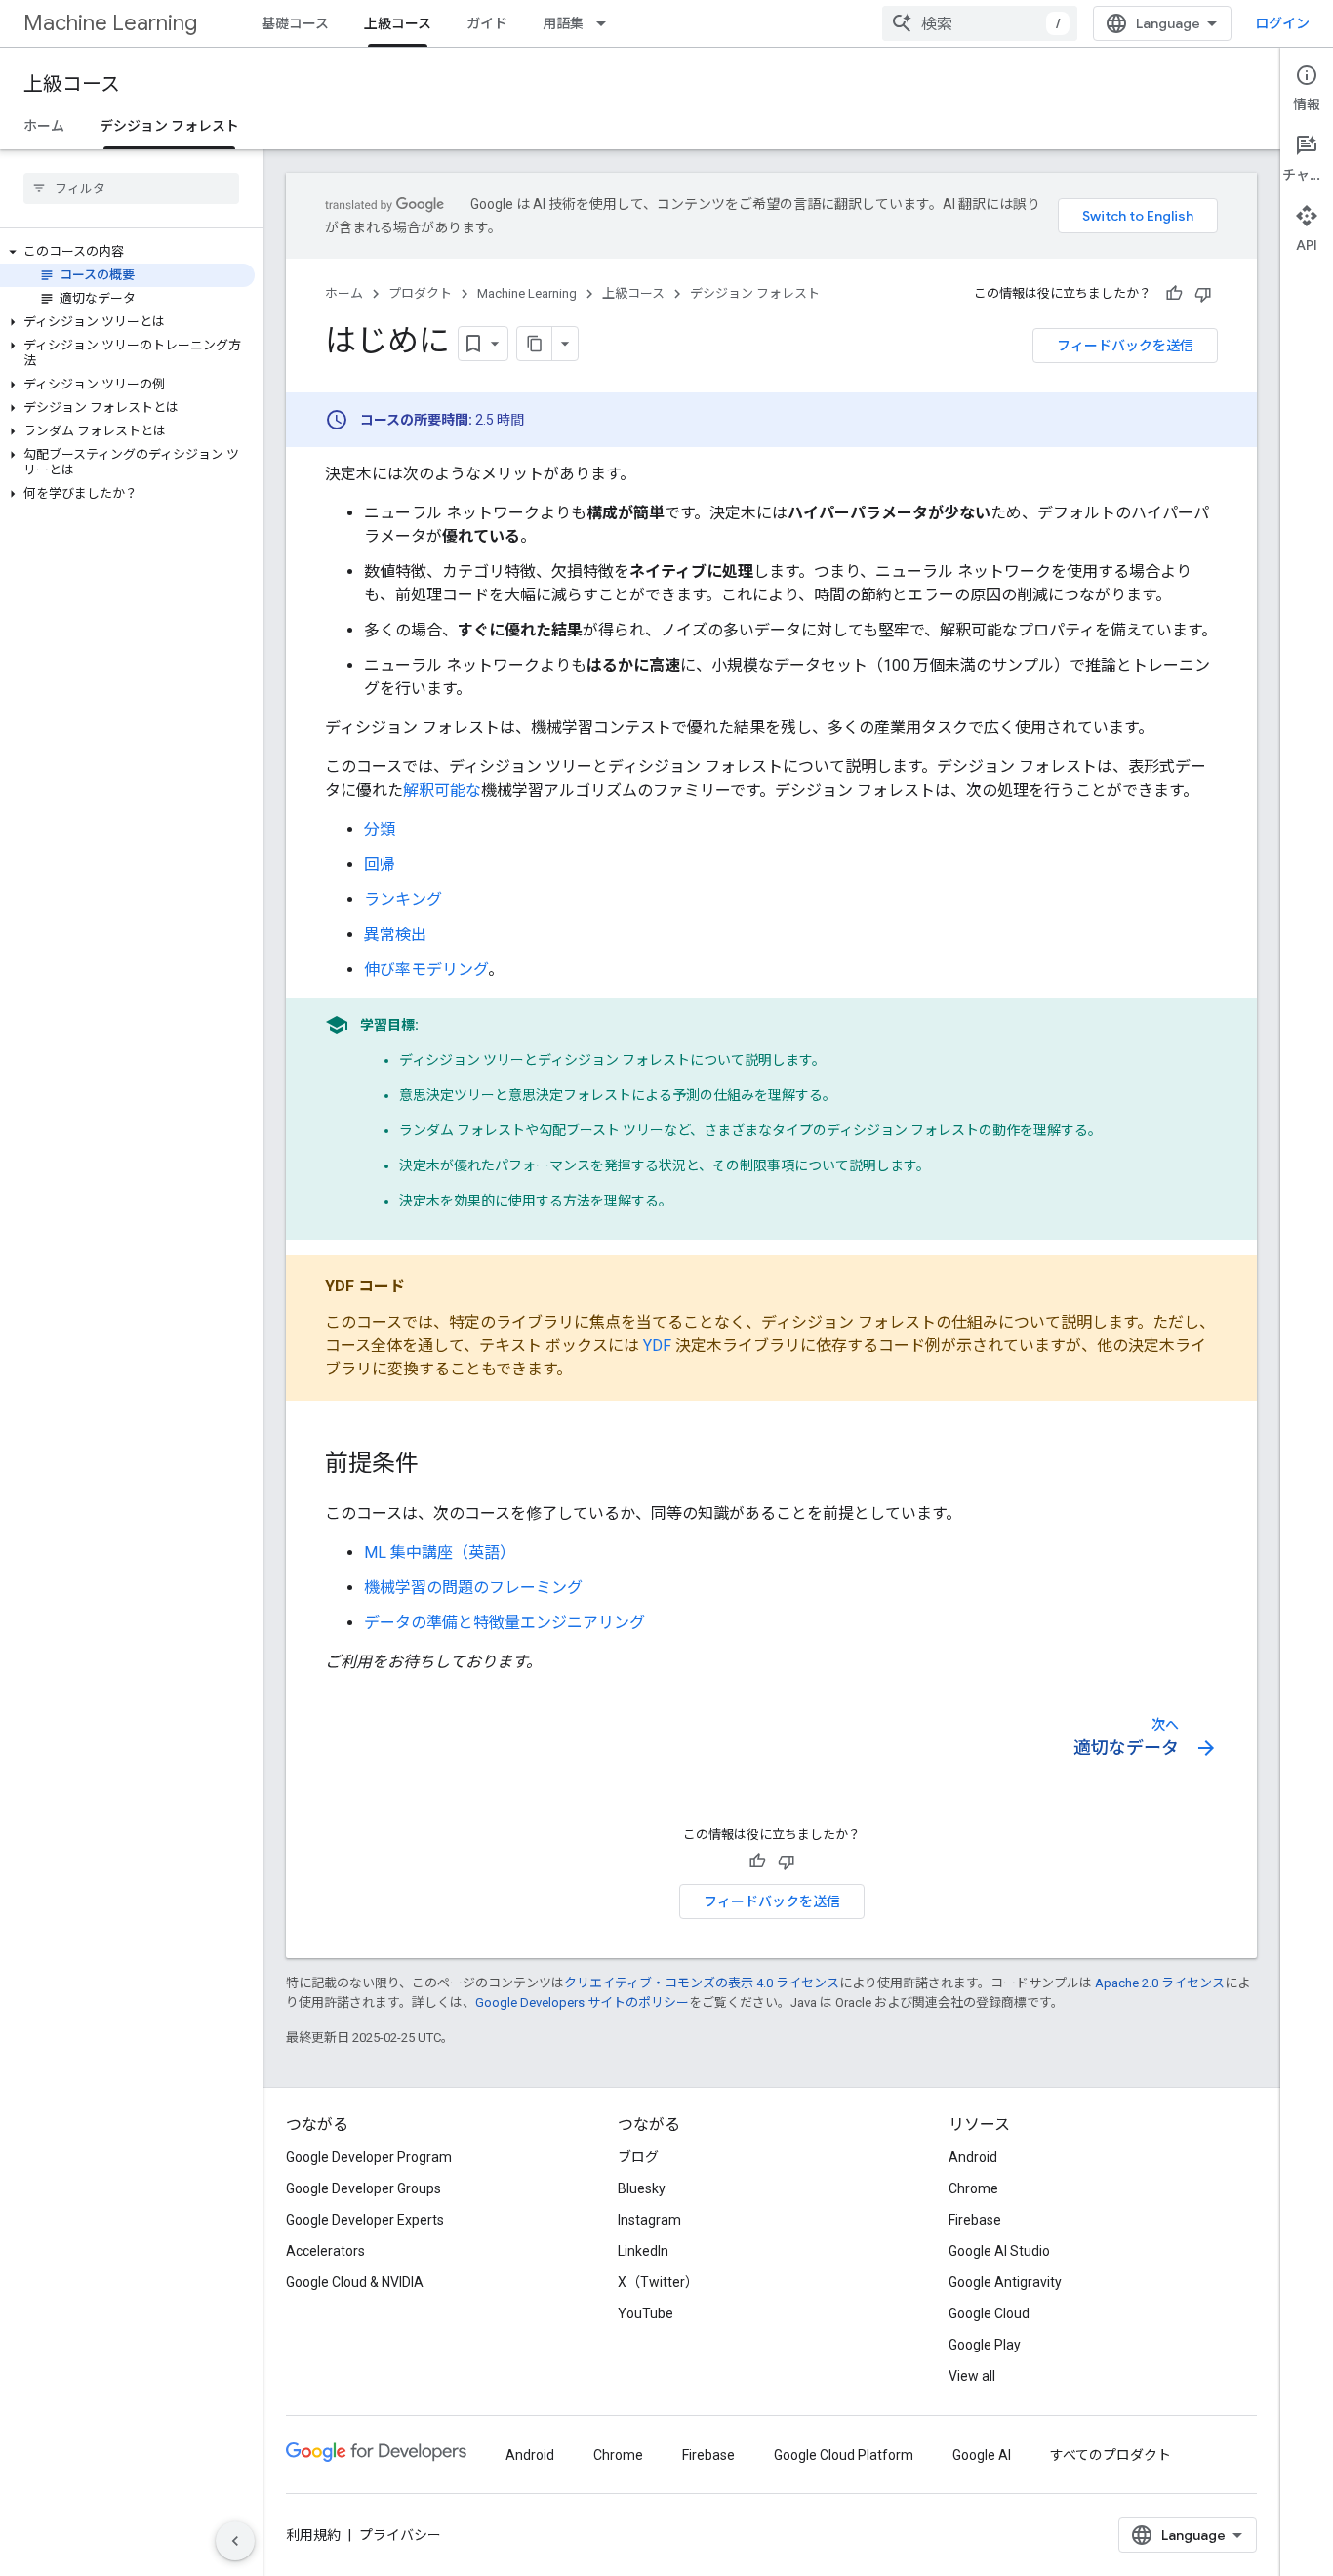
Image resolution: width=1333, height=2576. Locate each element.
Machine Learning (110, 23)
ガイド (487, 23)
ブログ (638, 2157)
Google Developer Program (369, 2157)
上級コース (398, 23)
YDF (657, 1346)
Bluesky (642, 2188)
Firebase (975, 2220)
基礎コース (295, 23)
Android (973, 2157)
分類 (380, 829)
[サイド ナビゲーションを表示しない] (235, 2541)
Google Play (985, 2345)
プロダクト (420, 293)
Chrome (973, 2188)
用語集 (563, 23)
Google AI (982, 2455)
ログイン (1282, 23)
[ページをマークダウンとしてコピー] (535, 344)
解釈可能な (442, 790)
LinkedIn (643, 2251)
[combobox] (980, 23)
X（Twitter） (658, 2282)
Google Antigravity (1005, 2282)
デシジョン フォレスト (169, 126)
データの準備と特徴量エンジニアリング (505, 1623)
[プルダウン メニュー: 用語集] (607, 23)
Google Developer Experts (365, 2220)
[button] (127, 252)
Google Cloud (989, 2313)
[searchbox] (131, 188)
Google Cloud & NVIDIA (355, 2282)
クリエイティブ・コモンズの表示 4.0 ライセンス (702, 1983)
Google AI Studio (999, 2251)
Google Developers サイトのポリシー (582, 2003)
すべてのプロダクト (1111, 2455)
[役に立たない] (1203, 294)
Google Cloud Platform (844, 2455)
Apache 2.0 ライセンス (1160, 1983)
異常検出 (395, 935)
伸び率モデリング (426, 970)
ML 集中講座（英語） (440, 1553)
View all (972, 2376)
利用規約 (313, 2535)
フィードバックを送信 (1125, 346)
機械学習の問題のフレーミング (473, 1588)
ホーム (44, 126)
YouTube (646, 2313)
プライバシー (400, 2535)
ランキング (403, 900)
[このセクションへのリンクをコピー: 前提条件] (438, 1465)
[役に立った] (1174, 294)
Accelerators (325, 2251)
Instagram (649, 2220)
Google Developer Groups (364, 2188)
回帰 (380, 864)
